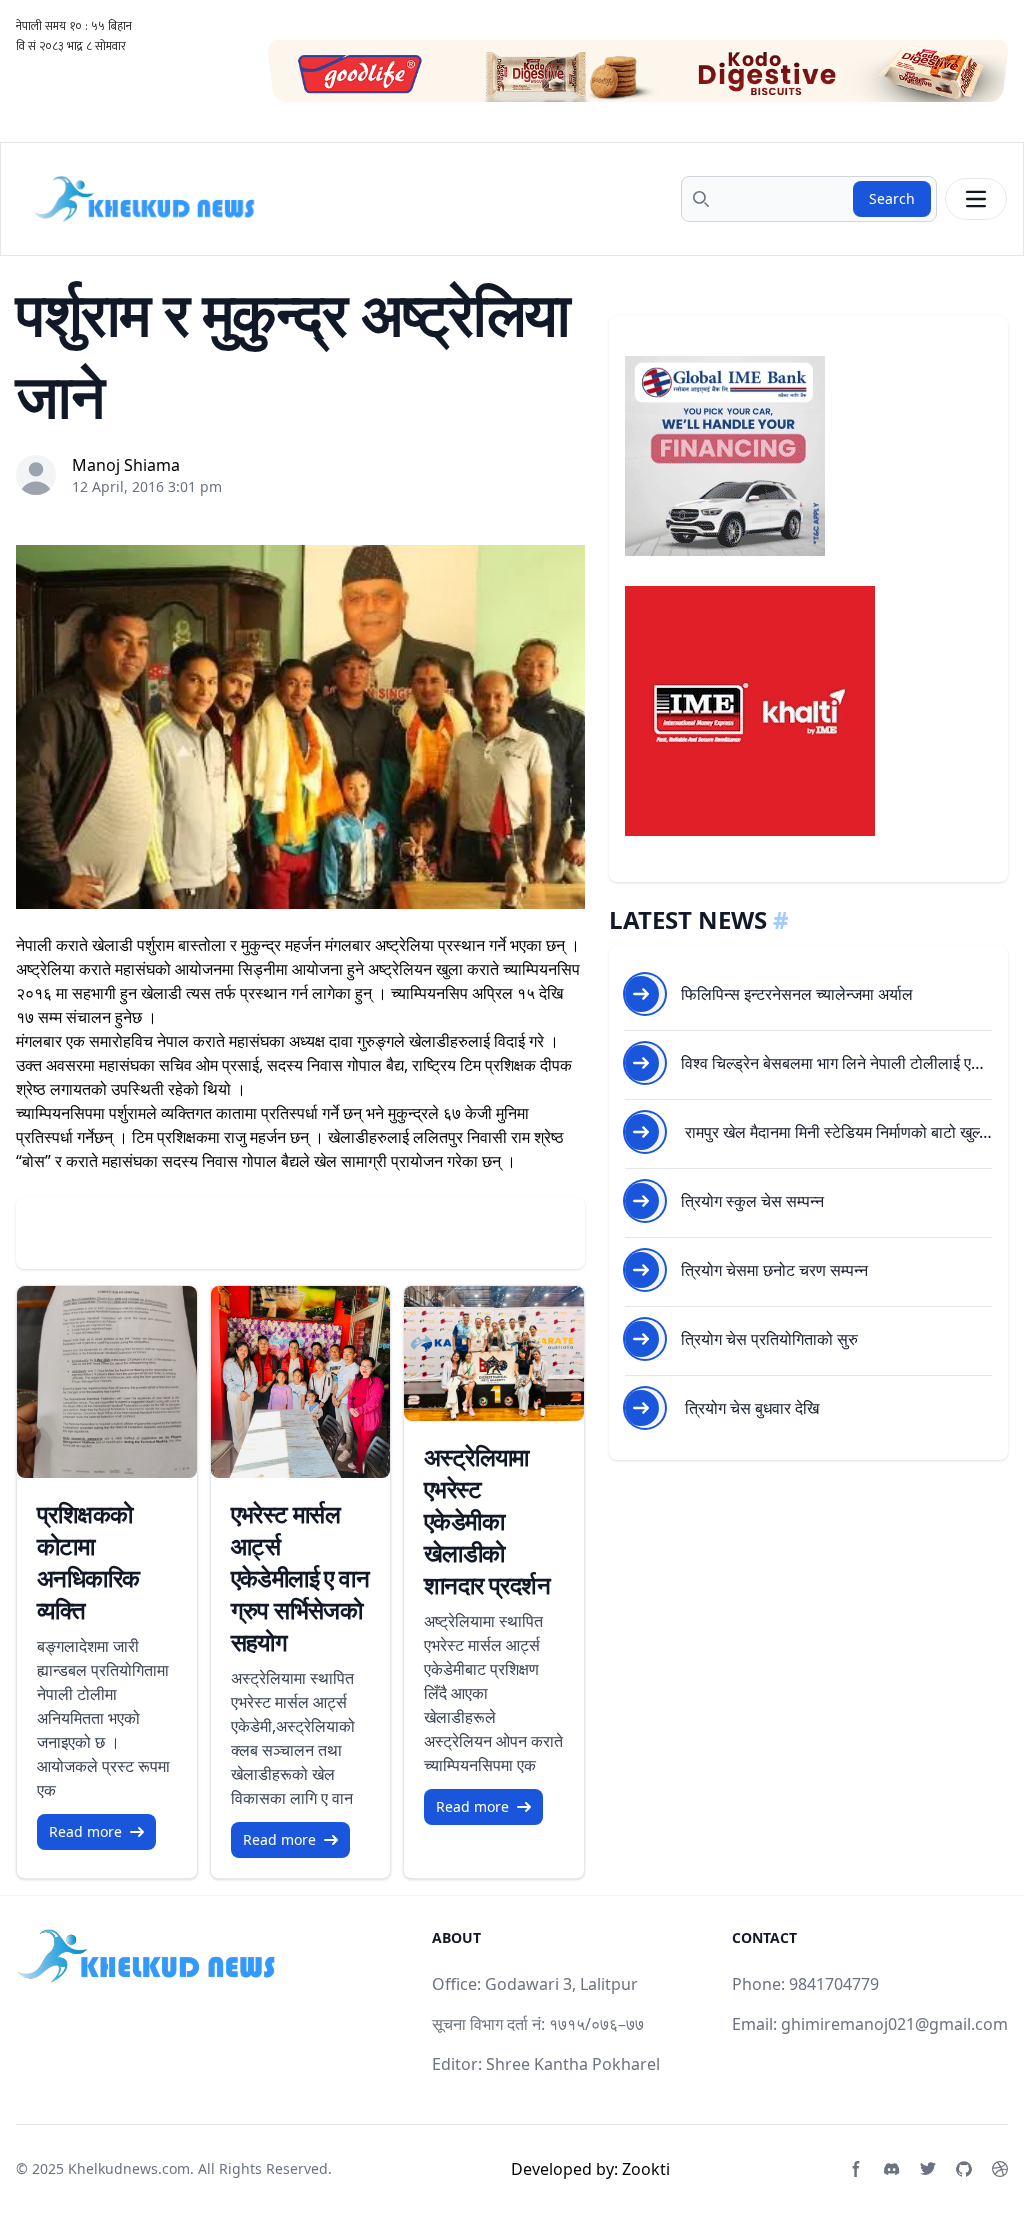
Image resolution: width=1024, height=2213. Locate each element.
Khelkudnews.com (129, 2168)
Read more (85, 1831)
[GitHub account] (964, 2169)
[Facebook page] (856, 2169)
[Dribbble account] (1000, 2169)
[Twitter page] (928, 2169)
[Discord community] (892, 2169)
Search (892, 198)
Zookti (646, 2169)
